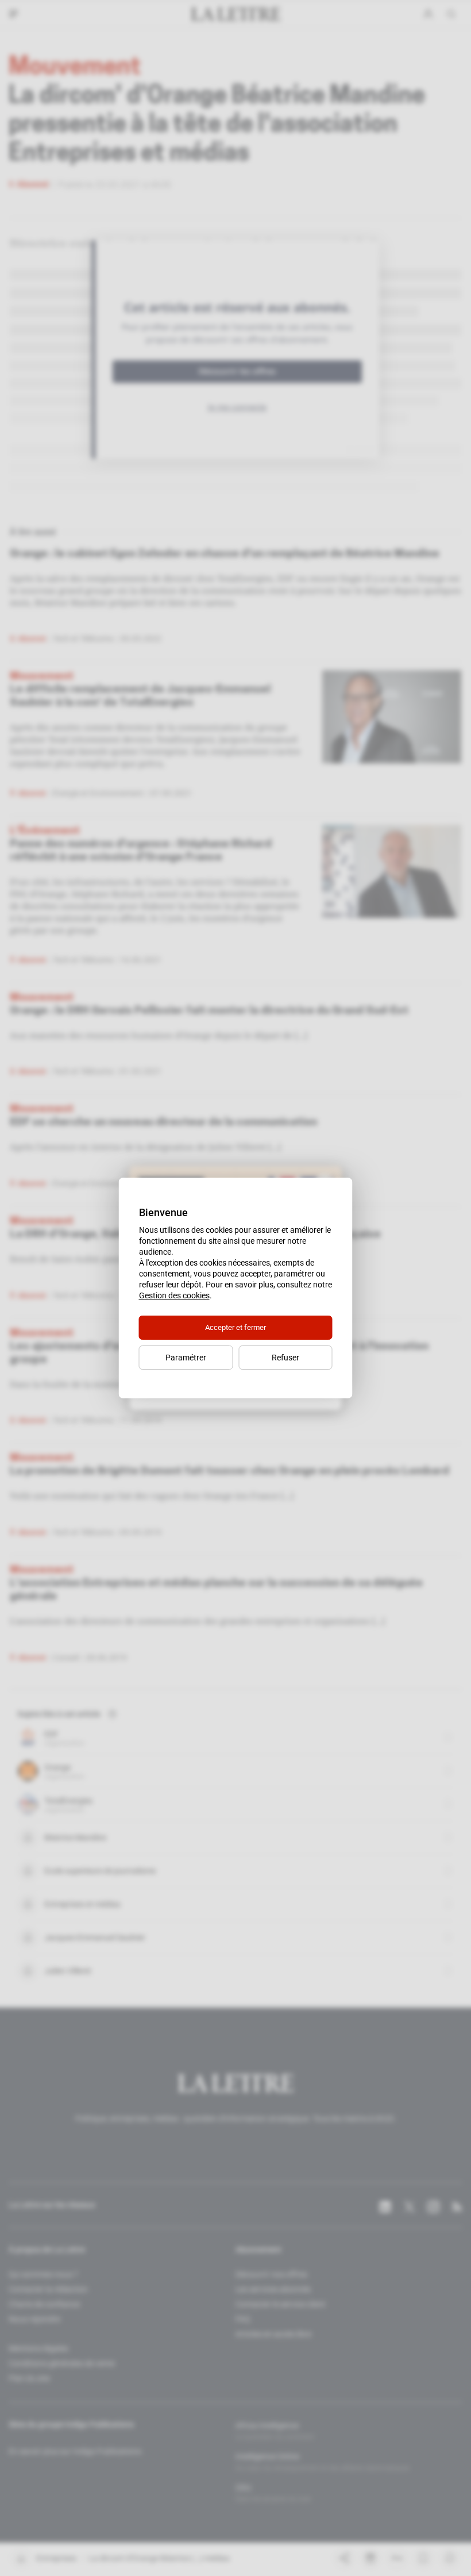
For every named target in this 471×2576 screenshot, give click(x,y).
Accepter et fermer (235, 1327)
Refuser (285, 1358)
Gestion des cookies (174, 1295)
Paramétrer (186, 1358)
